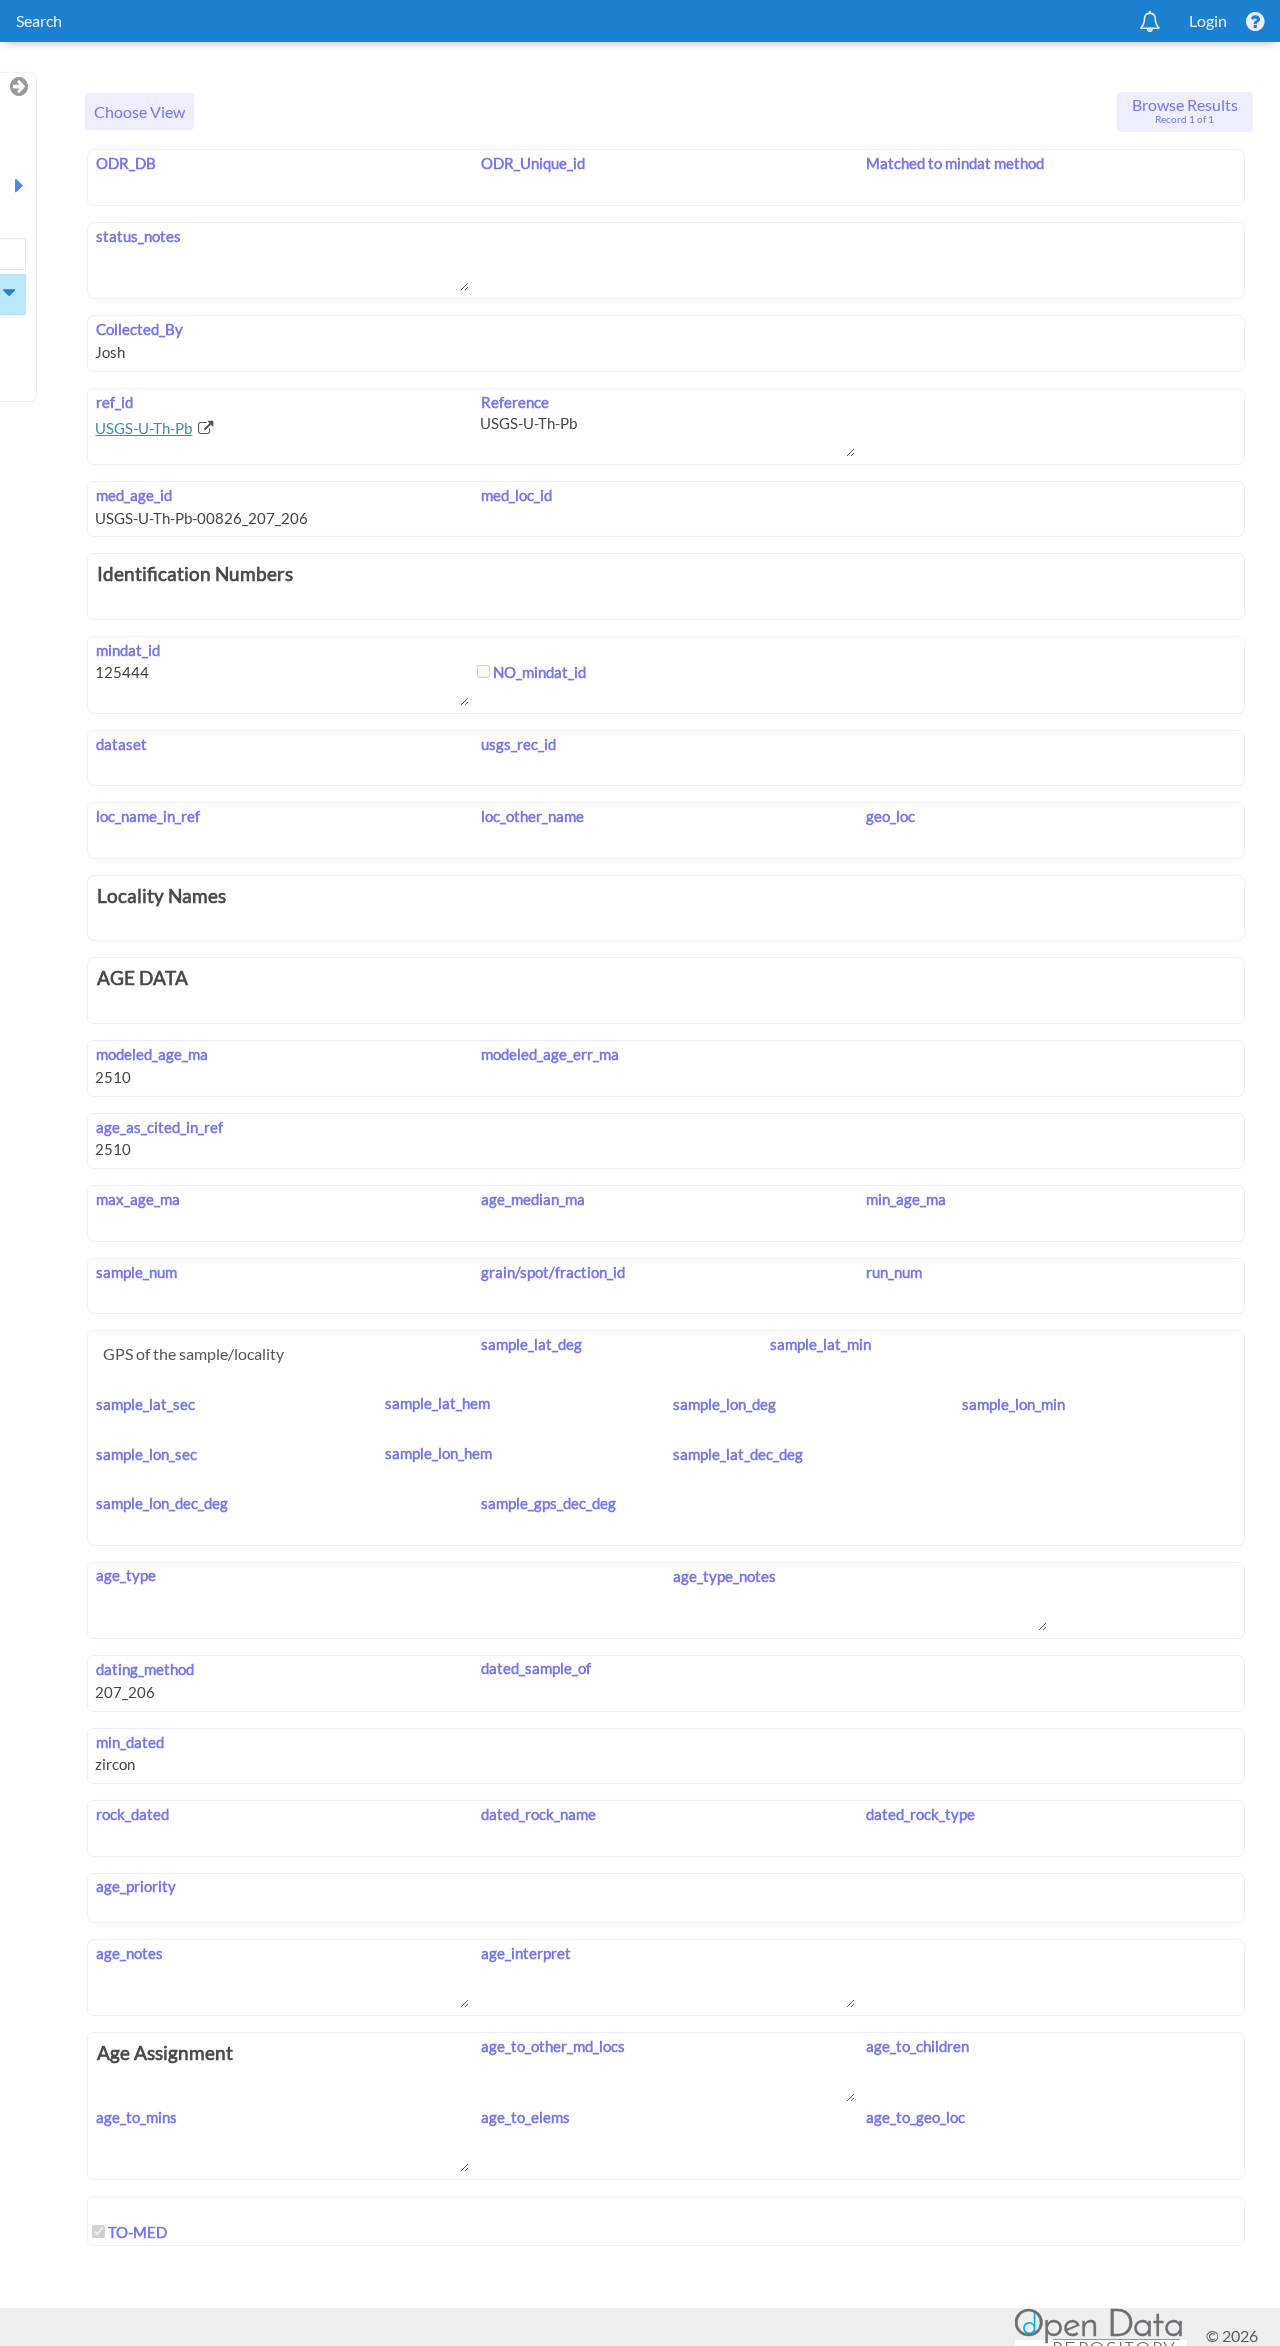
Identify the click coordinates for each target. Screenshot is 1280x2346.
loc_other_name (532, 816)
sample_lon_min (1013, 1404)
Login (1208, 20)
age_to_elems (525, 2117)
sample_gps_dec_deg (548, 1503)
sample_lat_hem (437, 1403)
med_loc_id (516, 495)
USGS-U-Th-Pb (143, 428)
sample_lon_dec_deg (161, 1503)
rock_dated (132, 1814)
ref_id (114, 402)
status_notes (138, 236)
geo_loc (890, 816)
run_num (894, 1272)
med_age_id (133, 495)
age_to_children (917, 2046)
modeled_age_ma (151, 1054)
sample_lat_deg (531, 1344)
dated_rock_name (538, 1814)
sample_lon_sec (146, 1454)
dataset (121, 744)
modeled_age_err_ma (549, 1054)
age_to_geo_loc (915, 2117)
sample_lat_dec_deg (738, 1454)
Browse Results (1185, 110)
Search (39, 20)
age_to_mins (136, 2117)
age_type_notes (724, 1576)
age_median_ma (532, 1199)
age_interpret (525, 1953)
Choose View (139, 111)
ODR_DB (125, 163)
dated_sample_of (535, 1668)
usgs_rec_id (518, 744)
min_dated (129, 1742)
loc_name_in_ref (147, 816)
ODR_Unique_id (532, 163)
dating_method (144, 1669)
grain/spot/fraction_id (552, 1272)
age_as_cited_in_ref (159, 1127)
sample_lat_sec (145, 1404)
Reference (514, 402)
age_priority (135, 1886)
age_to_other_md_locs (552, 2046)
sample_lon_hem (438, 1453)
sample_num (136, 1272)
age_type (125, 1575)
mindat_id (127, 650)
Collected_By (139, 329)
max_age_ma (137, 1199)
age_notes (129, 1953)
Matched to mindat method (955, 163)
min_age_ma (906, 1199)
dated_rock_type (920, 1814)
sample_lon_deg (724, 1404)
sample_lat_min (820, 1344)
